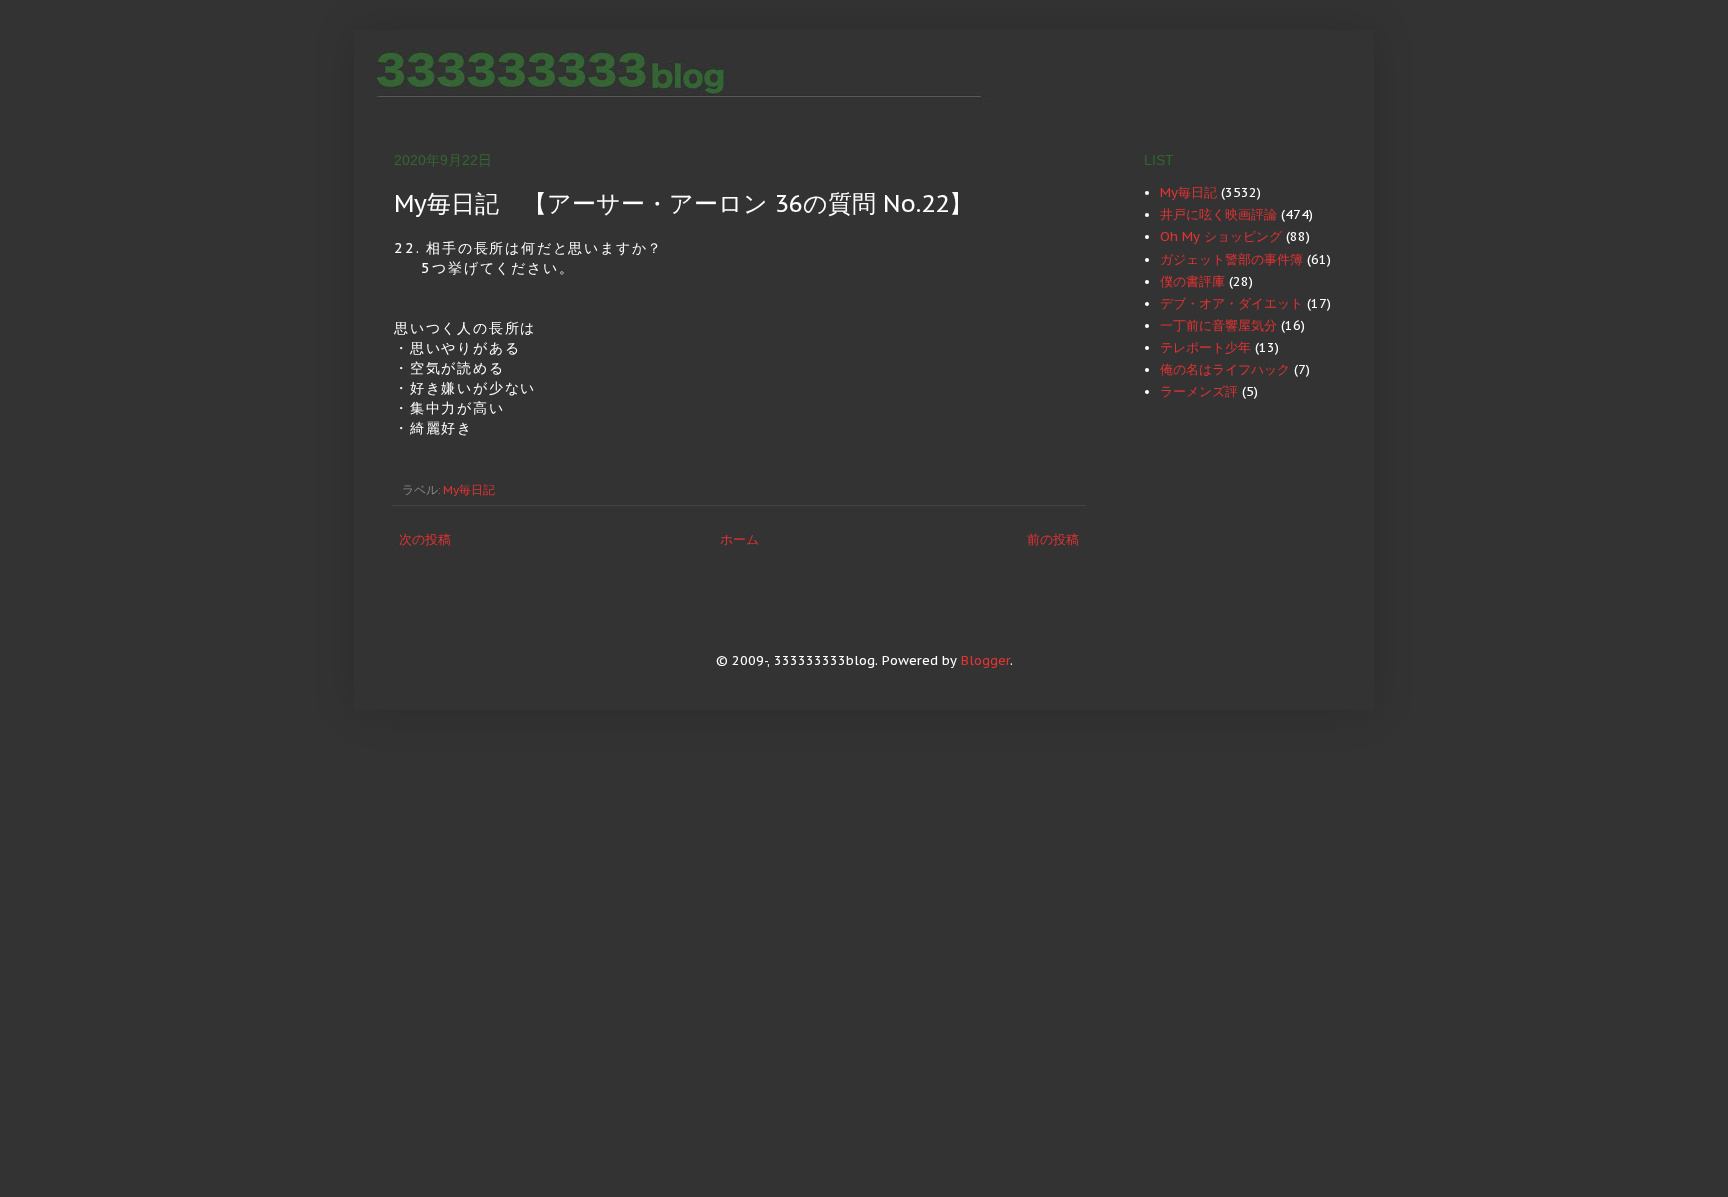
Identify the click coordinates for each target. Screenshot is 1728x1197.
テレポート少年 (1205, 347)
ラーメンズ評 (1199, 391)
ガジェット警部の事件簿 (1231, 259)
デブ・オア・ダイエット (1231, 303)
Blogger (985, 660)
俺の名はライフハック (1225, 369)
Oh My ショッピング (1221, 236)
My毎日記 (469, 489)
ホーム (739, 539)
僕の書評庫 (1192, 281)
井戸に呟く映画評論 (1218, 214)
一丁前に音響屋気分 (1218, 325)
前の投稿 (1053, 539)
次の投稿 (425, 539)
